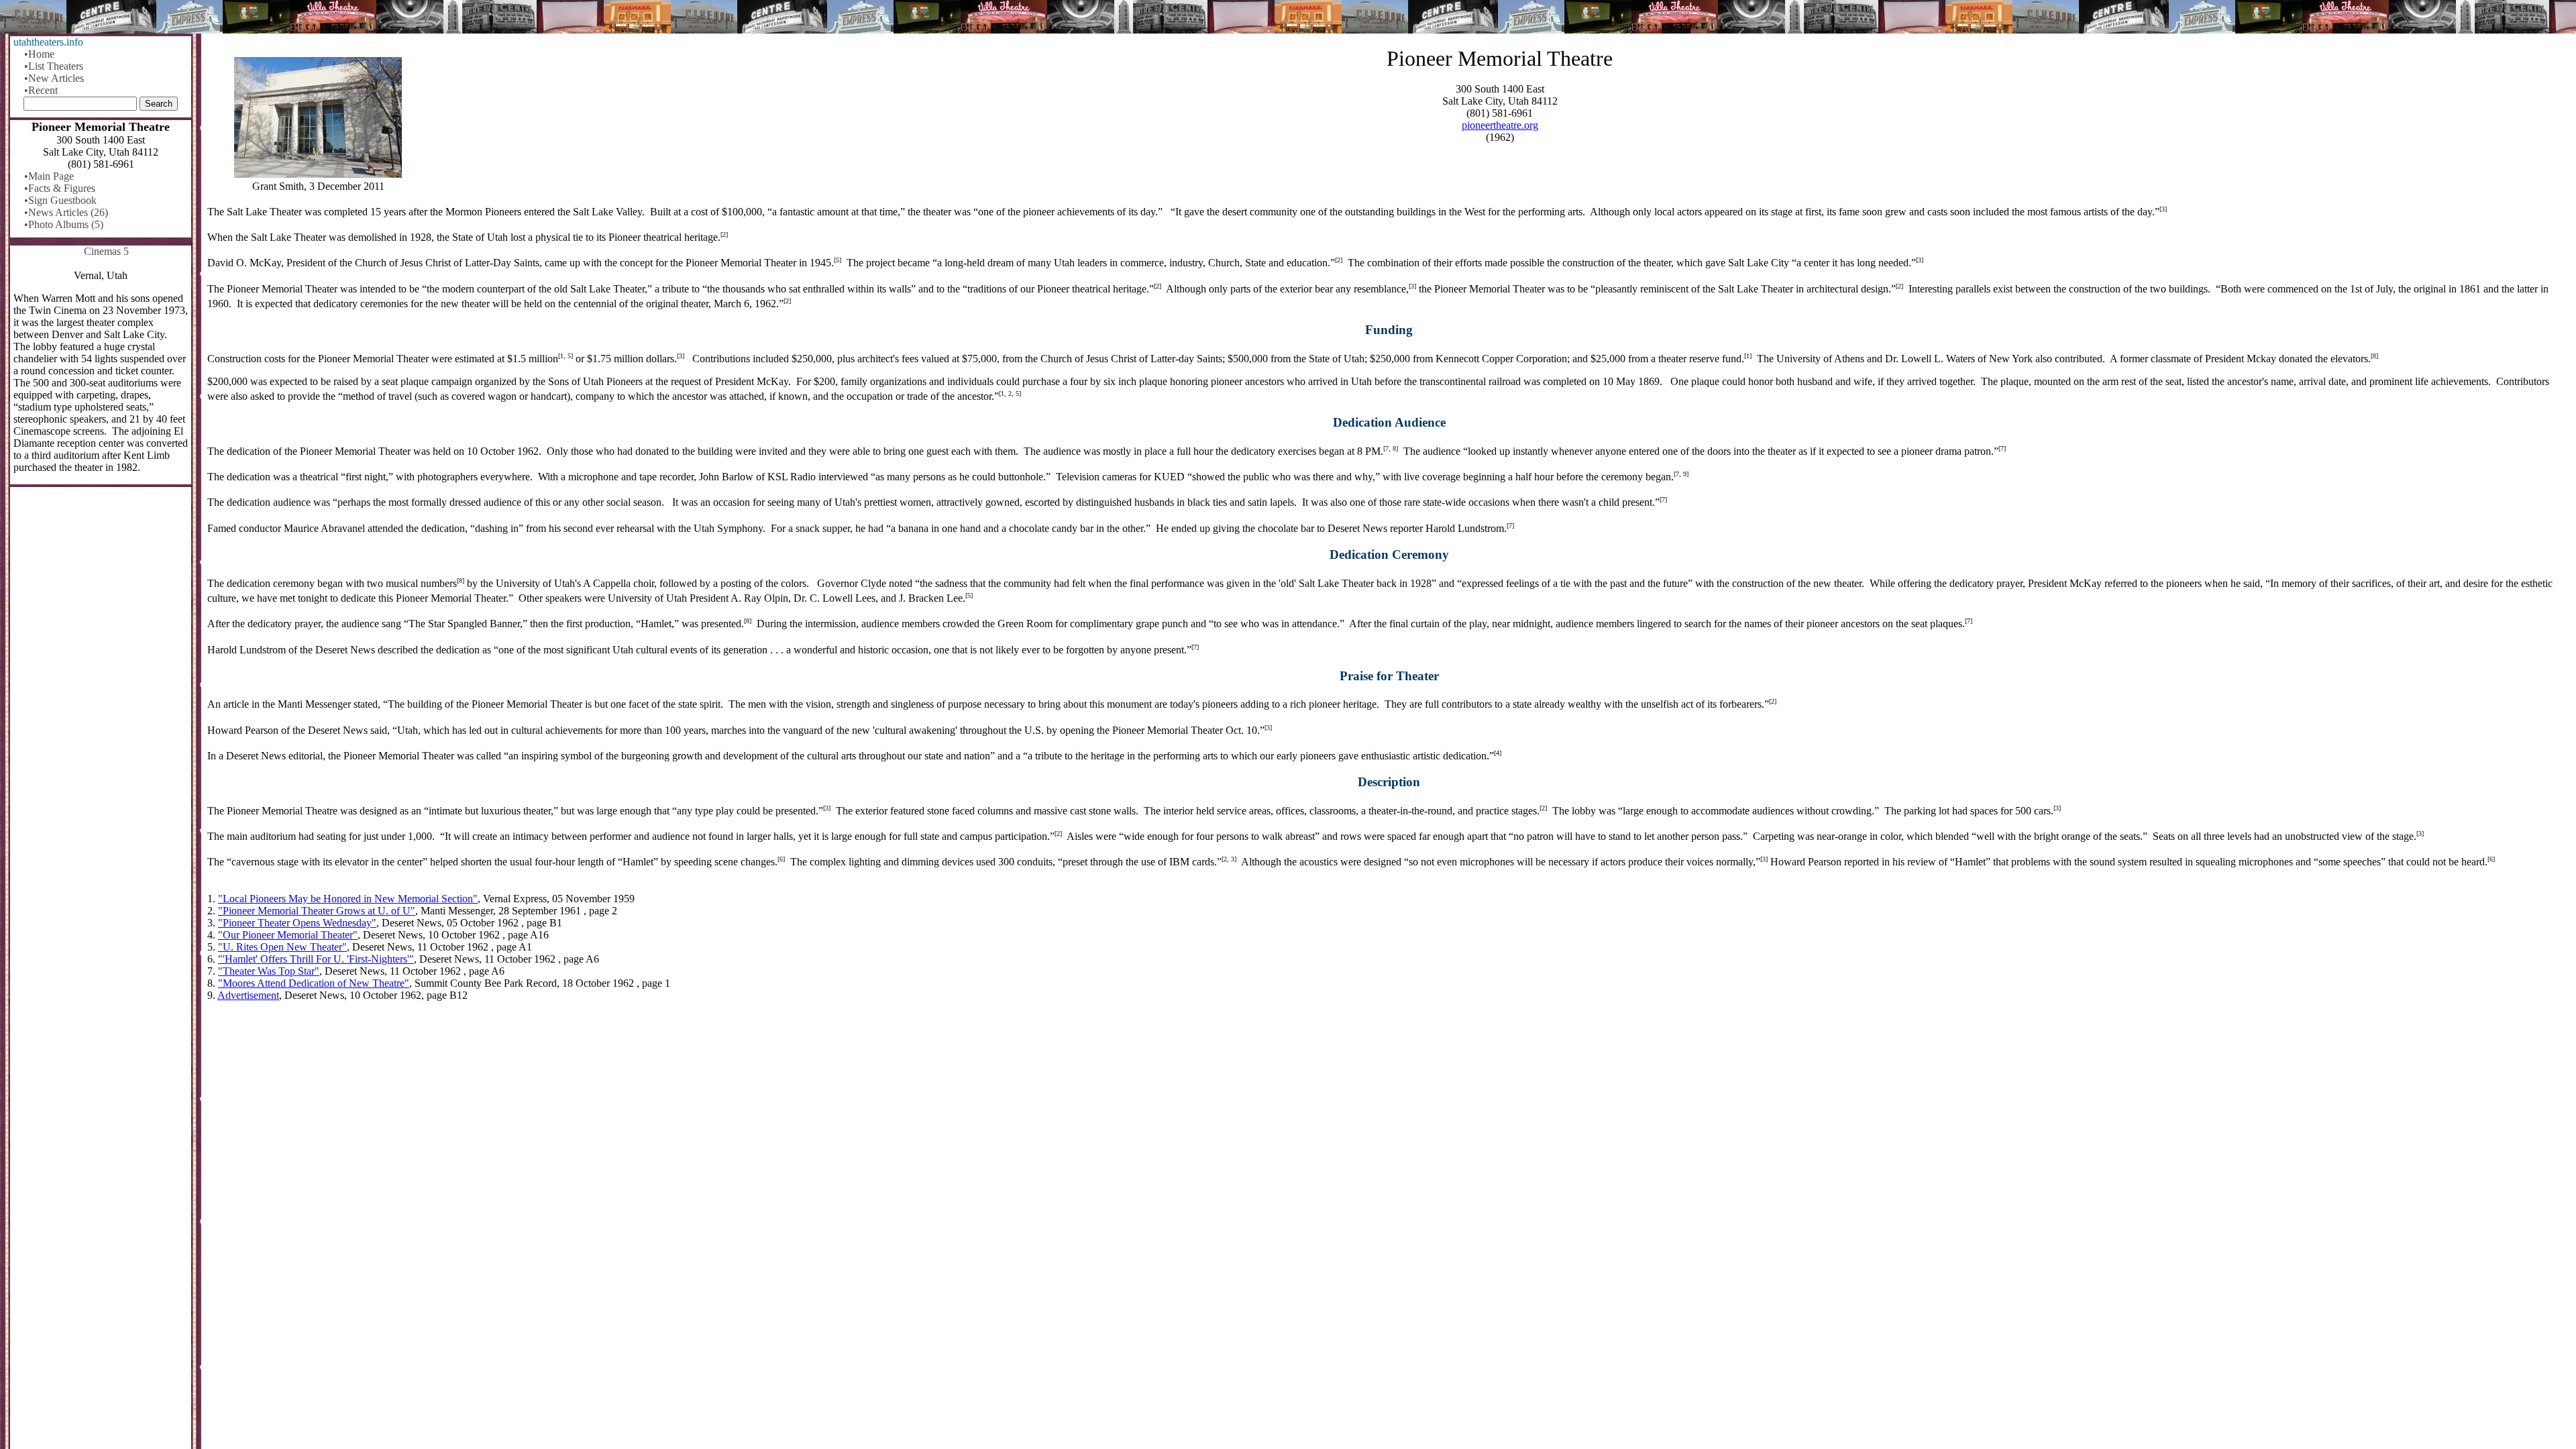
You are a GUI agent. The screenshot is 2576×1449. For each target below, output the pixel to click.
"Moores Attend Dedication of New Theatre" (314, 983)
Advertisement (248, 995)
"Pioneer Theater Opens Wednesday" (297, 923)
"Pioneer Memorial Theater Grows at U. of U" (317, 911)
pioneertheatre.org (1500, 125)
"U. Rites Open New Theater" (282, 947)
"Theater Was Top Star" (269, 971)
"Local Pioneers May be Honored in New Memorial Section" (348, 899)
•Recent (41, 90)
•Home (39, 54)
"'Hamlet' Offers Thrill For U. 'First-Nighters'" (316, 959)
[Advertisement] (1389, 1117)
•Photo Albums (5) (64, 224)
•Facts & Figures (60, 188)
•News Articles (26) (66, 212)
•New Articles (54, 78)
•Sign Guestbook (60, 200)
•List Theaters (54, 66)
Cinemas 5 (106, 251)
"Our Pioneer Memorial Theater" (288, 935)
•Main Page (49, 176)
